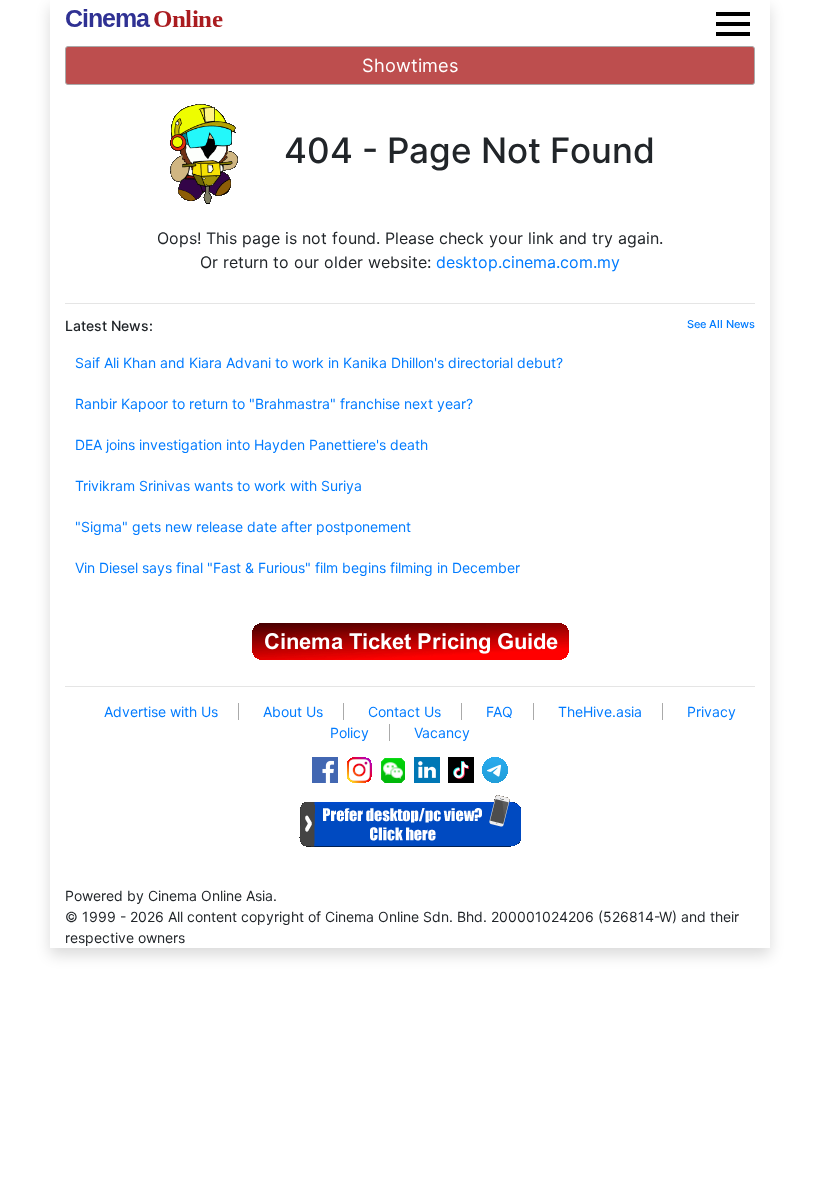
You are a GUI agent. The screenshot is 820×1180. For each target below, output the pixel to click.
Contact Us (404, 711)
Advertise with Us (161, 711)
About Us (293, 711)
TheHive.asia (600, 711)
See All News (721, 324)
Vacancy (442, 732)
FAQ (499, 711)
